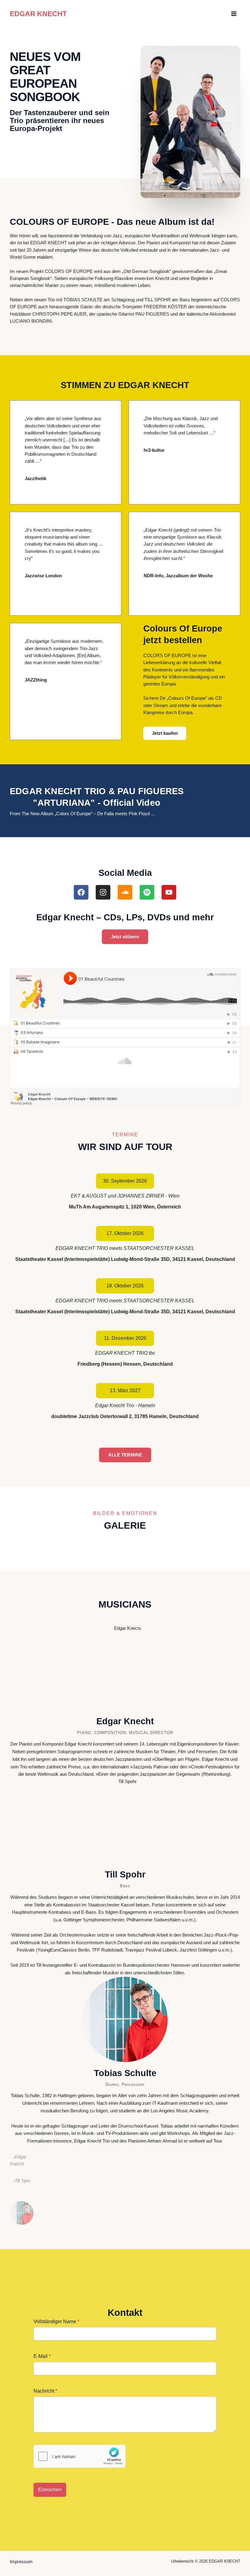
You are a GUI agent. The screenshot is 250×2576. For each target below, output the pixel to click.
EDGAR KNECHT (38, 14)
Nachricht (45, 2391)
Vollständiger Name (56, 2321)
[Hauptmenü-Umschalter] (234, 14)
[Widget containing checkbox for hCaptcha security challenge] (80, 2456)
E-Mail (42, 2356)
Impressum (21, 2562)
